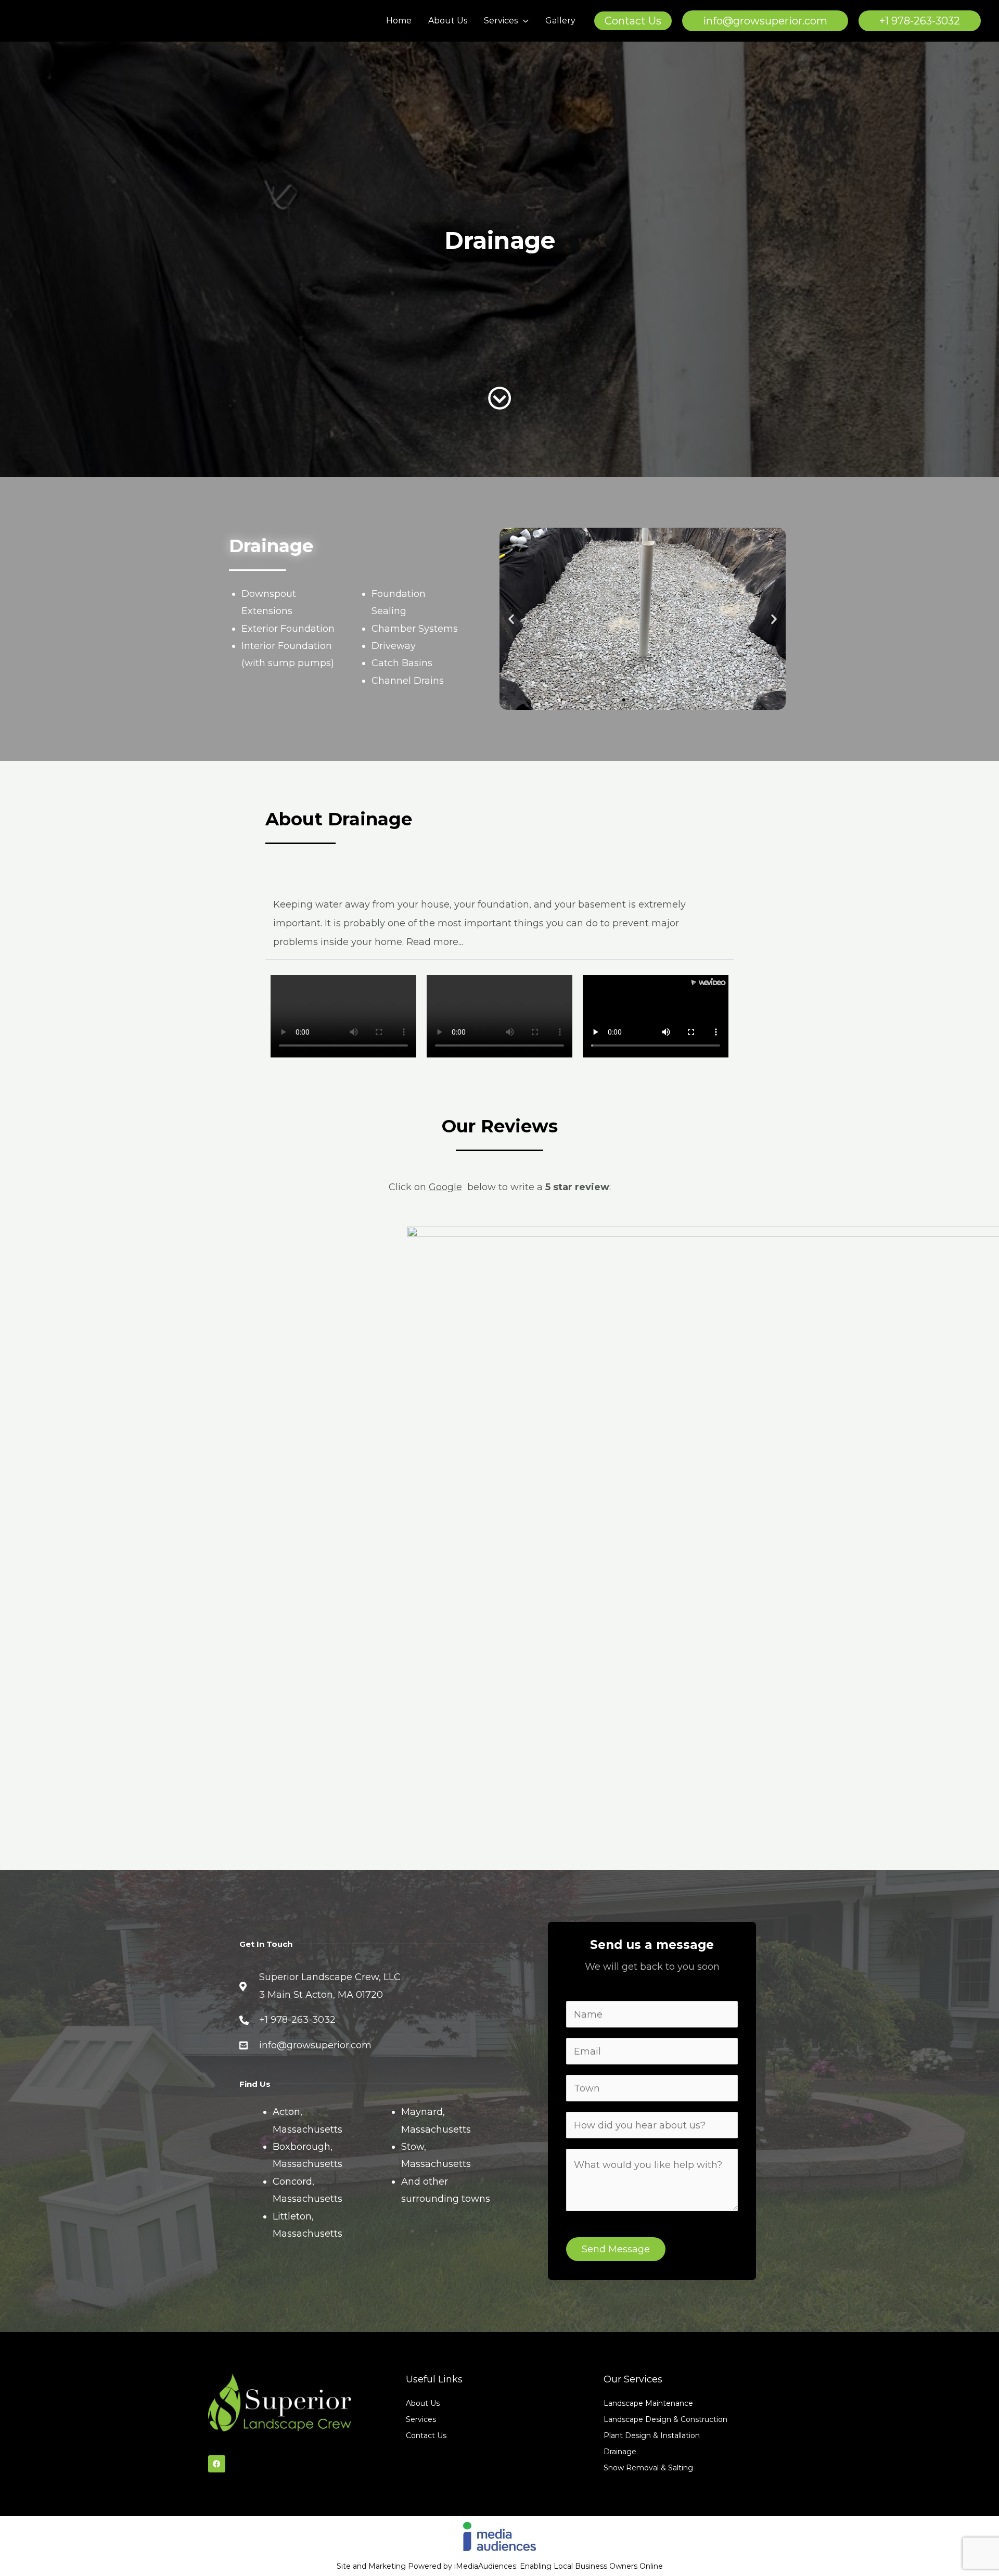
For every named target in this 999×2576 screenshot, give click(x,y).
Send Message (616, 2249)
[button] (633, 21)
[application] (523, 21)
